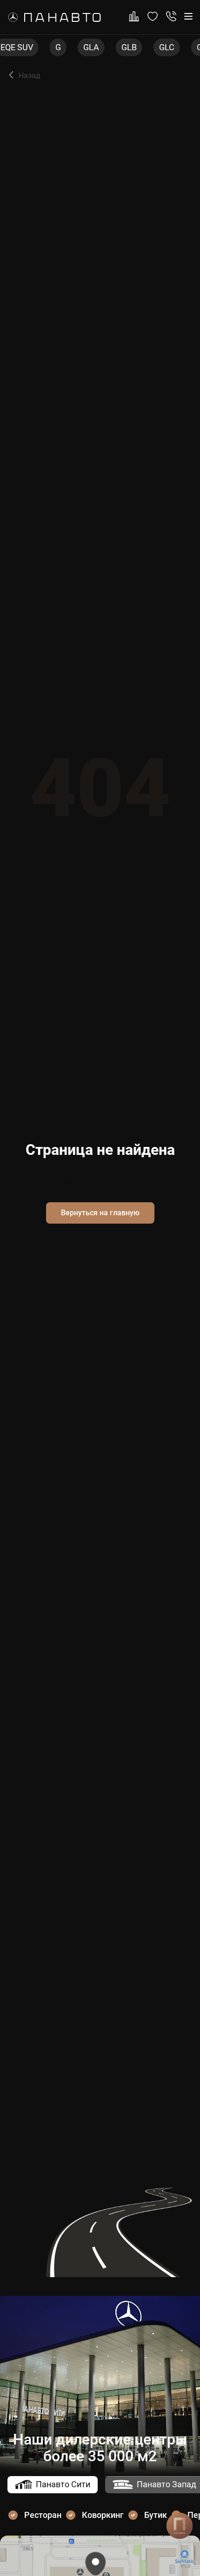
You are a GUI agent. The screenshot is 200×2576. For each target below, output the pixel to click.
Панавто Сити (63, 2484)
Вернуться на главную (100, 1213)
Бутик (156, 2515)
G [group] (26, 47)
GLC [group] (134, 47)
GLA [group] (59, 47)
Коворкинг (103, 2515)
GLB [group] (97, 47)
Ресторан (43, 2515)
